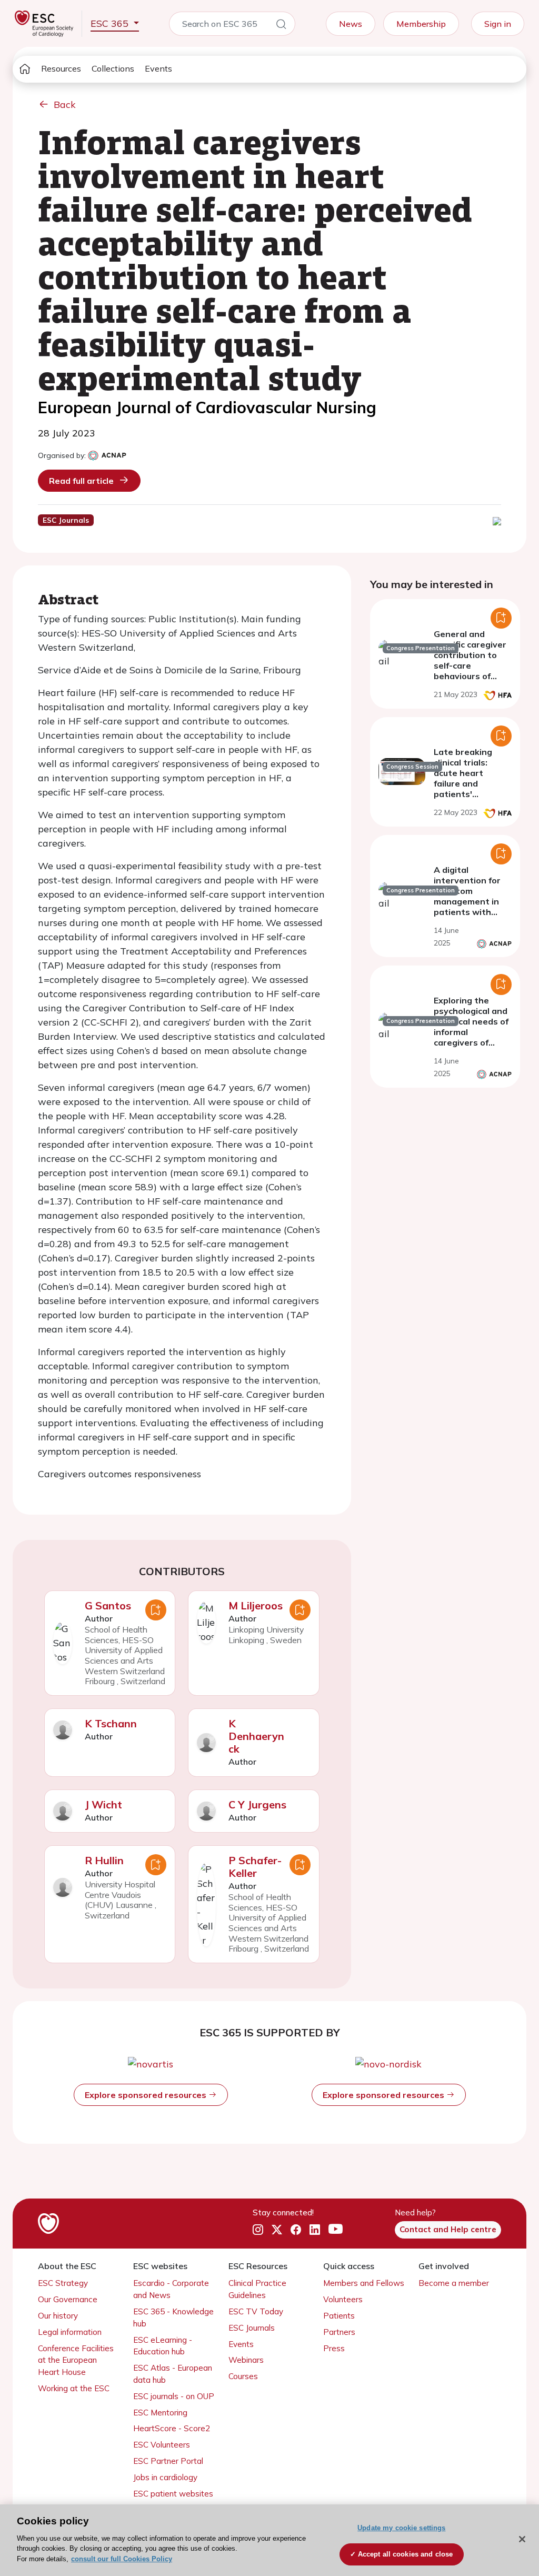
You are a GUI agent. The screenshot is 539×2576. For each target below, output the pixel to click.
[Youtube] (336, 2230)
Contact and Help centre (448, 2229)
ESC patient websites (173, 2494)
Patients (339, 2316)
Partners (339, 2332)
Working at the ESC (74, 2388)
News (351, 24)
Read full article (81, 481)
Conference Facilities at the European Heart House (76, 2360)
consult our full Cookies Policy (122, 2559)
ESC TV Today (256, 2311)
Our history (58, 2316)
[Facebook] (296, 2230)
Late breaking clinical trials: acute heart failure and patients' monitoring (463, 778)
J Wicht (103, 1804)
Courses (243, 2376)
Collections (113, 68)
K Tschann (111, 1723)
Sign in (498, 24)
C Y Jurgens (257, 1804)
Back (65, 105)
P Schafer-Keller (255, 1867)
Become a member (454, 2283)
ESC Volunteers (162, 2445)
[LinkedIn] (315, 2230)
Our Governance (68, 2299)
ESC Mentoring (160, 2413)
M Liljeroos (256, 1605)
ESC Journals (252, 2328)
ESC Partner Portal (168, 2461)
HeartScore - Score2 (172, 2428)
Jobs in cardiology (165, 2477)
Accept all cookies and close (406, 2554)
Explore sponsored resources (147, 2095)
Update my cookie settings (401, 2528)
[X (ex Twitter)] (277, 2230)
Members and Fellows (364, 2283)
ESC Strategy (63, 2283)
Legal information (70, 2332)
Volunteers (343, 2299)
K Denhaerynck (256, 1736)
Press (334, 2348)
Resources (61, 68)
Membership (421, 24)
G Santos (108, 1605)
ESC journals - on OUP (174, 2396)
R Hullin (104, 1860)
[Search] (281, 26)
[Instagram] (258, 2230)
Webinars (246, 2360)
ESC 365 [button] (111, 23)
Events (158, 68)
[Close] (522, 2539)
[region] (269, 2540)
